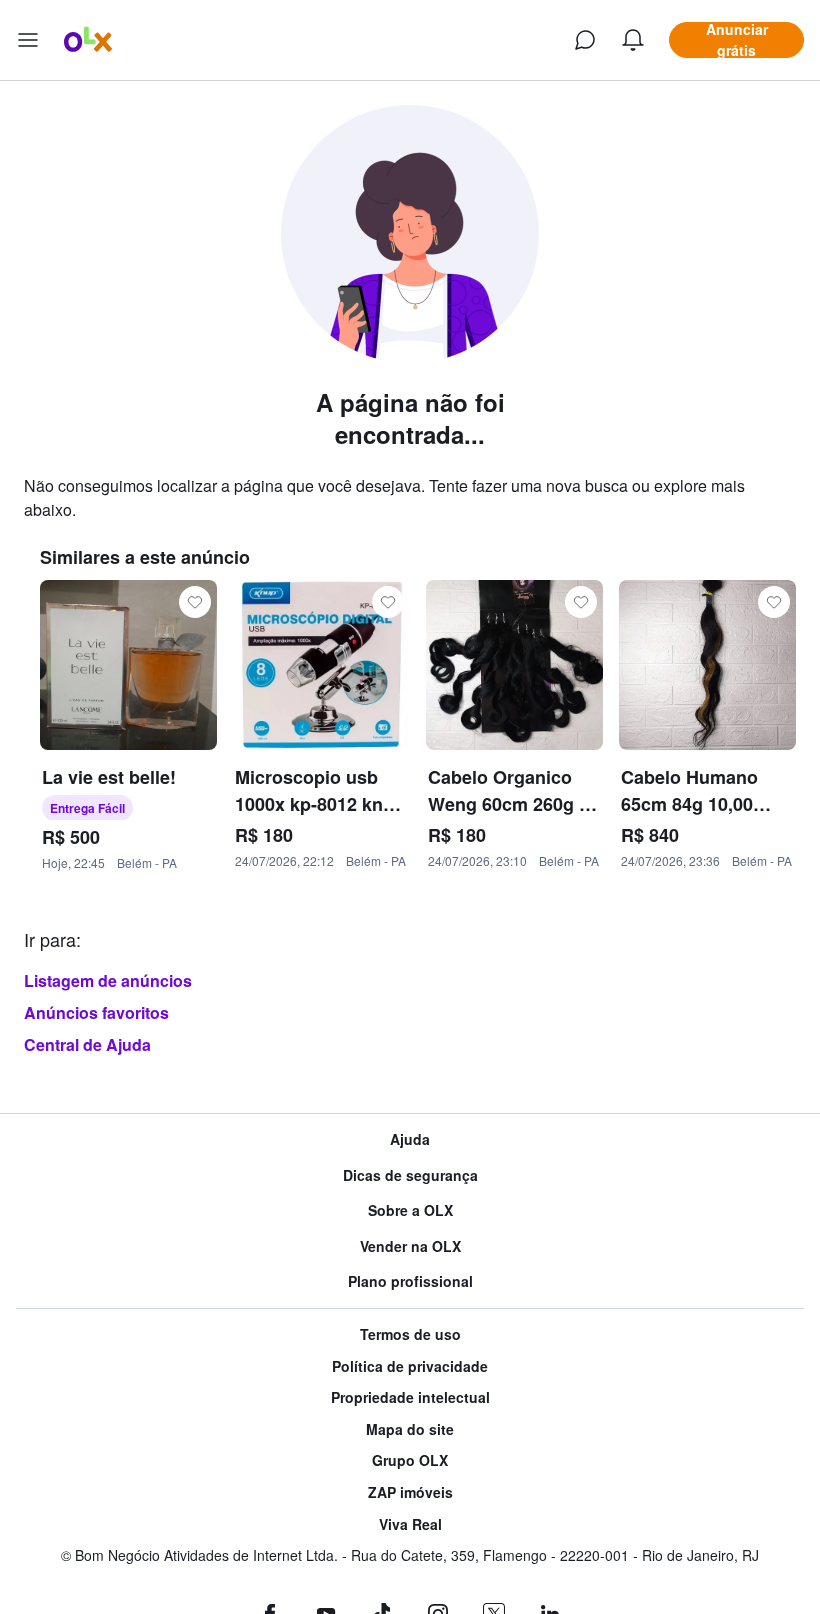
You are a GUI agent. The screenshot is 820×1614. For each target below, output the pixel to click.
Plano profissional (410, 1281)
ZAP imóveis (410, 1492)
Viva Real (410, 1524)
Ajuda (410, 1139)
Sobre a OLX (410, 1210)
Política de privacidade (410, 1366)
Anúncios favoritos (96, 1012)
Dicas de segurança (410, 1175)
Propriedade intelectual (410, 1397)
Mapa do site (410, 1429)
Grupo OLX (410, 1460)
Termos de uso (410, 1334)
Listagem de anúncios (108, 980)
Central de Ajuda (87, 1044)
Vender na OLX (410, 1246)
